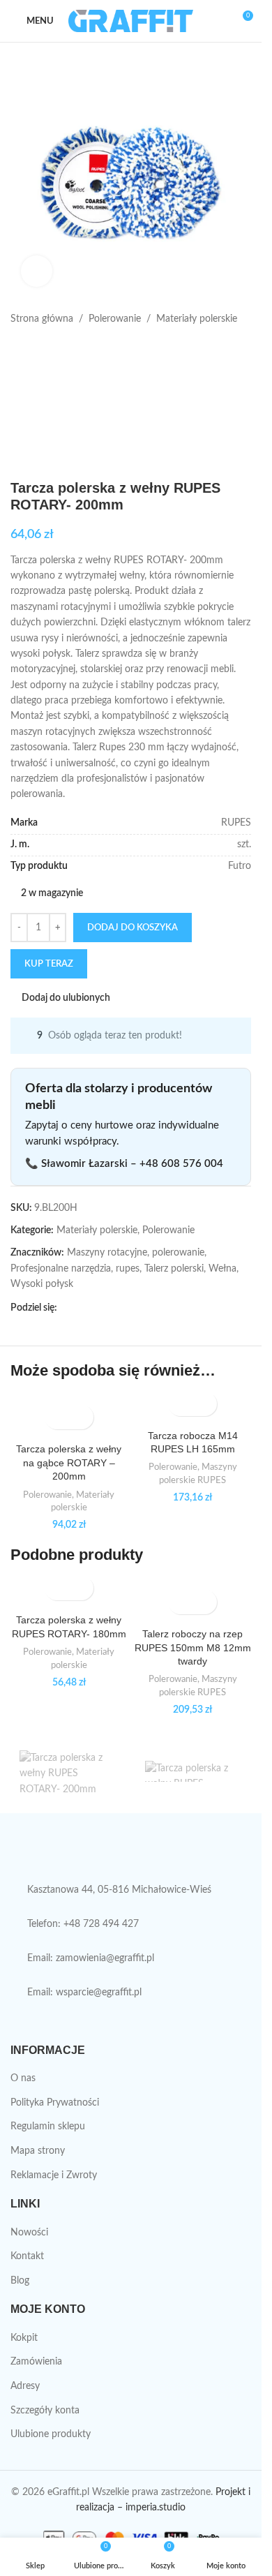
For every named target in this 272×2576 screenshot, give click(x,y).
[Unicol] (68, 1771)
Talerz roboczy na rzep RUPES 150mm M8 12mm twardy (193, 1647)
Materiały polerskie (197, 319)
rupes (128, 1269)
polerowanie (178, 1253)
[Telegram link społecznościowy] (133, 1309)
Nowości (29, 2233)
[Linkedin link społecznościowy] (116, 1309)
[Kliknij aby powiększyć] (37, 271)
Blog (20, 2281)
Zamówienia (36, 2362)
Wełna (222, 1269)
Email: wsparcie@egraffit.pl (84, 1993)
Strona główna (42, 319)
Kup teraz (49, 964)
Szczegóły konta (45, 2411)
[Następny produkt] (52, 349)
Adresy (25, 2386)
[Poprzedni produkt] (19, 349)
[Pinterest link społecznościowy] (99, 1309)
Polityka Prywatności (55, 2103)
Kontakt (27, 2256)
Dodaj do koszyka (133, 928)
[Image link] (122, 1854)
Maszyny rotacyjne (107, 1253)
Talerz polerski (174, 1269)
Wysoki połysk (42, 1284)
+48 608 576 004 (181, 1164)
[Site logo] (131, 21)
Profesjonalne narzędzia (61, 1269)
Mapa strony (38, 2151)
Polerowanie (115, 319)
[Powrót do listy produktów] (36, 349)
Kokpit (24, 2338)
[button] (57, 1417)
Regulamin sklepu (48, 2127)
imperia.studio (156, 2508)
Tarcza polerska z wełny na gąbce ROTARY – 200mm (69, 1462)
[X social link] (82, 1309)
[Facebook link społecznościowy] (66, 1309)
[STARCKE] (194, 1771)
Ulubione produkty (51, 2434)
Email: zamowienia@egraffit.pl (91, 1958)
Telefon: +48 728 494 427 (83, 1924)
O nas (23, 2078)
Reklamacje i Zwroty (54, 2175)
